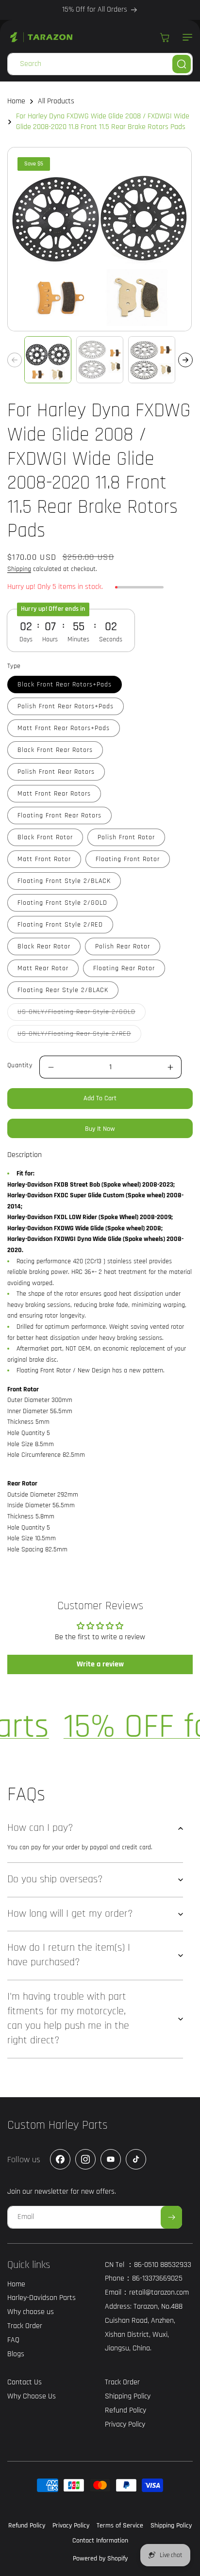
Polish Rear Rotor (123, 946)
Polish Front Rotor (126, 837)
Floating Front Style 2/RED (60, 925)
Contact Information (100, 2541)
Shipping (19, 569)
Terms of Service (120, 2526)
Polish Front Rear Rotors (56, 772)
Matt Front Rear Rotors (54, 794)
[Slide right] (185, 360)
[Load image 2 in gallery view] (100, 360)
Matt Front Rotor (44, 859)
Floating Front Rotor (128, 859)
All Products (56, 101)
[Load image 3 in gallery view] (152, 360)
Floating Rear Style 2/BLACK (63, 990)
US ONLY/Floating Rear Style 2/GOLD (82, 1014)
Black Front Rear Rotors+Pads (65, 685)
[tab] (25, 1155)
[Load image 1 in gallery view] (48, 360)
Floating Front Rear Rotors (59, 815)
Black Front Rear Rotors (55, 750)
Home (16, 101)
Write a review (100, 1664)
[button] (185, 37)
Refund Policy (27, 2526)
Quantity (20, 1065)
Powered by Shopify (100, 2559)
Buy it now (100, 1129)
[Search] (182, 64)
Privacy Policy (71, 2526)
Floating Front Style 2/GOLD (62, 903)
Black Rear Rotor (44, 946)
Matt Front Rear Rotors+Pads (64, 728)
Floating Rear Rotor (124, 968)
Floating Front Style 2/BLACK (64, 881)
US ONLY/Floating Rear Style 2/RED (79, 1036)
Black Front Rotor (45, 837)
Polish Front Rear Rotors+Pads (66, 706)
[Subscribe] (171, 2217)
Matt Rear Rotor (43, 968)
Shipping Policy (171, 2526)
